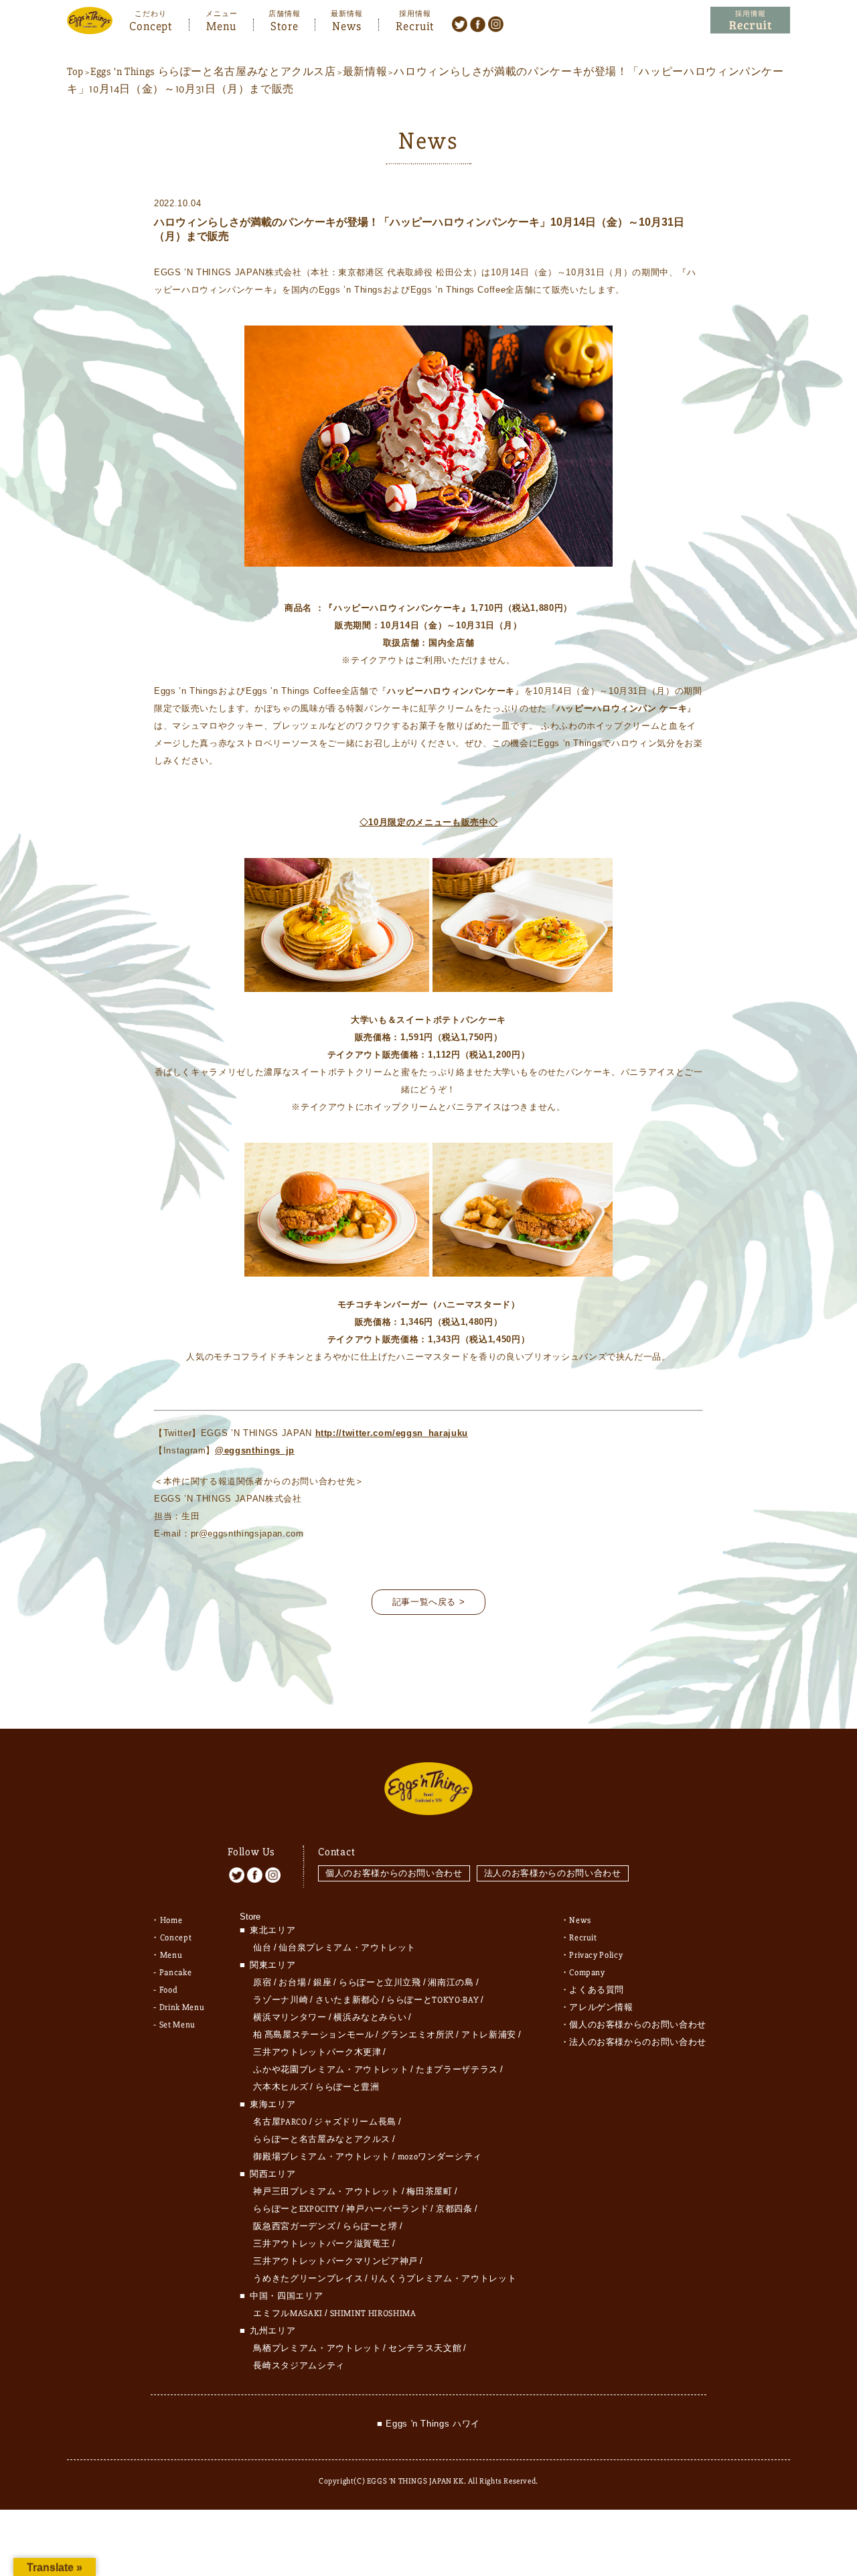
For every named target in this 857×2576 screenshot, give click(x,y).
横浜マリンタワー (290, 2017)
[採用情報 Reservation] (750, 20)
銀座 (322, 1983)
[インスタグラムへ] (496, 23)
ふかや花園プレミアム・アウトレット (331, 2070)
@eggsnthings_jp (255, 1450)
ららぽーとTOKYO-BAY (433, 2000)
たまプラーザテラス (457, 2070)
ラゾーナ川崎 (281, 2000)
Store (285, 25)
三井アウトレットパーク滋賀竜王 (322, 2244)
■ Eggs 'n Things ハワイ (428, 2424)
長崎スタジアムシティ (299, 2366)
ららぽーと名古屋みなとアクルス (322, 2139)
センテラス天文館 (425, 2348)
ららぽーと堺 (370, 2226)
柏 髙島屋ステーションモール (313, 2035)
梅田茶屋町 (429, 2192)
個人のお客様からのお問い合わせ (394, 1873)
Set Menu (177, 2025)
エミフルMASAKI (288, 2313)
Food (169, 1990)
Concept (151, 25)
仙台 (262, 1948)
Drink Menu (182, 2007)
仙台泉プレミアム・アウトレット (347, 1948)
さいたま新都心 (347, 2000)
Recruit (415, 25)
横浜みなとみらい (370, 2017)
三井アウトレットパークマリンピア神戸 (335, 2261)
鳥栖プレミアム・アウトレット (317, 2348)
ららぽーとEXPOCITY (296, 2209)
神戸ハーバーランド (387, 2209)
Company (587, 1973)
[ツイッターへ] (460, 23)
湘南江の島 (451, 1983)
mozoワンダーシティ (440, 2157)
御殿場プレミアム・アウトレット (322, 2157)
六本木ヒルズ (281, 2087)
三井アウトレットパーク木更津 (317, 2052)
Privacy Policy (596, 1955)
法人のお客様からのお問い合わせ (553, 1873)
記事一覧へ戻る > (429, 1602)
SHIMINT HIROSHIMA (373, 2313)
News (347, 25)
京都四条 (454, 2209)
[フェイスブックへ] (478, 23)
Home (171, 1920)
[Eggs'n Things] (90, 25)
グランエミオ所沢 (417, 2035)
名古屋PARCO (280, 2122)
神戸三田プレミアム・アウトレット (326, 2192)
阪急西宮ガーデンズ (294, 2226)
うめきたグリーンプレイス (308, 2279)
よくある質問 (597, 1990)
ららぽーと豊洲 (347, 2087)
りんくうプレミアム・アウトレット (443, 2279)
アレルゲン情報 (601, 2007)
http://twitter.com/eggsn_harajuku (392, 1433)
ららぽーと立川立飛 (380, 1983)
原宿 (262, 1983)
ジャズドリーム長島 (355, 2122)
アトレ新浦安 (489, 2035)
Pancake (176, 1973)
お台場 (292, 1983)
